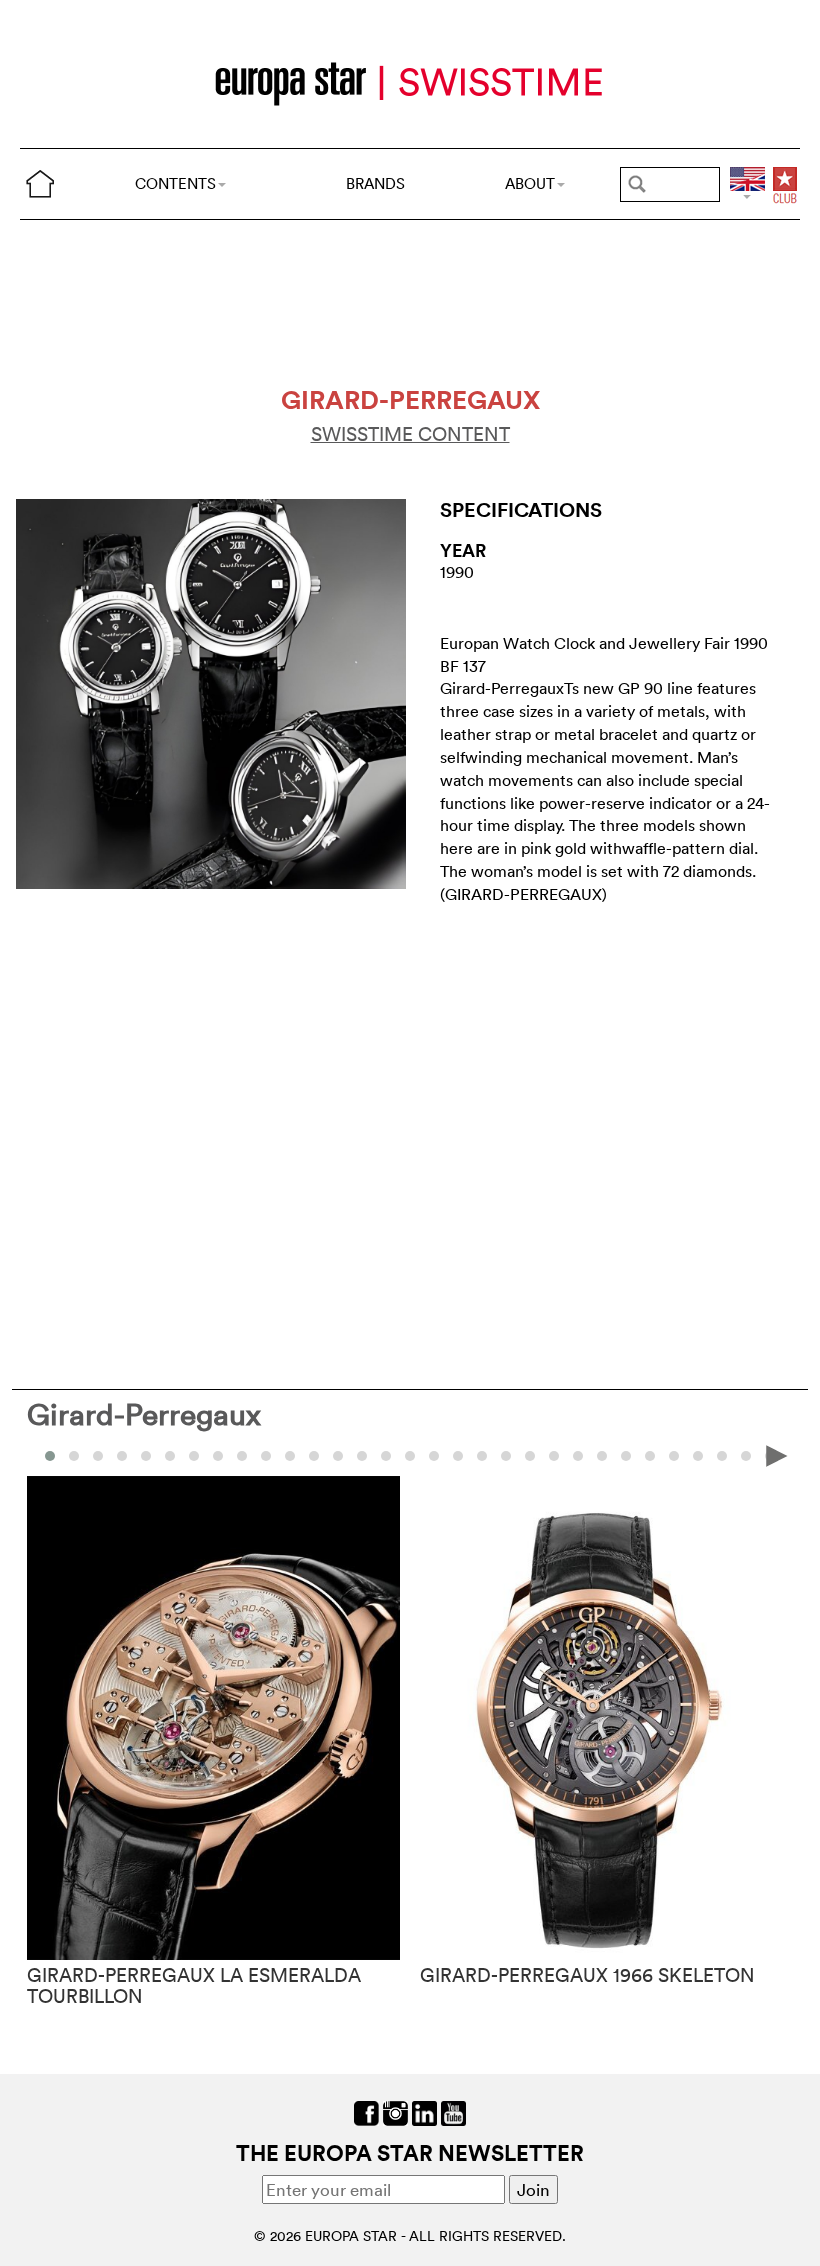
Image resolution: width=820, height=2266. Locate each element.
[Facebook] (366, 2110)
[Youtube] (453, 2110)
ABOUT (530, 183)
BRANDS (375, 183)
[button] (74, 1456)
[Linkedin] (424, 2110)
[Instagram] (395, 2110)
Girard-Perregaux (144, 1414)
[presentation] (43, 1454)
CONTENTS (175, 183)
